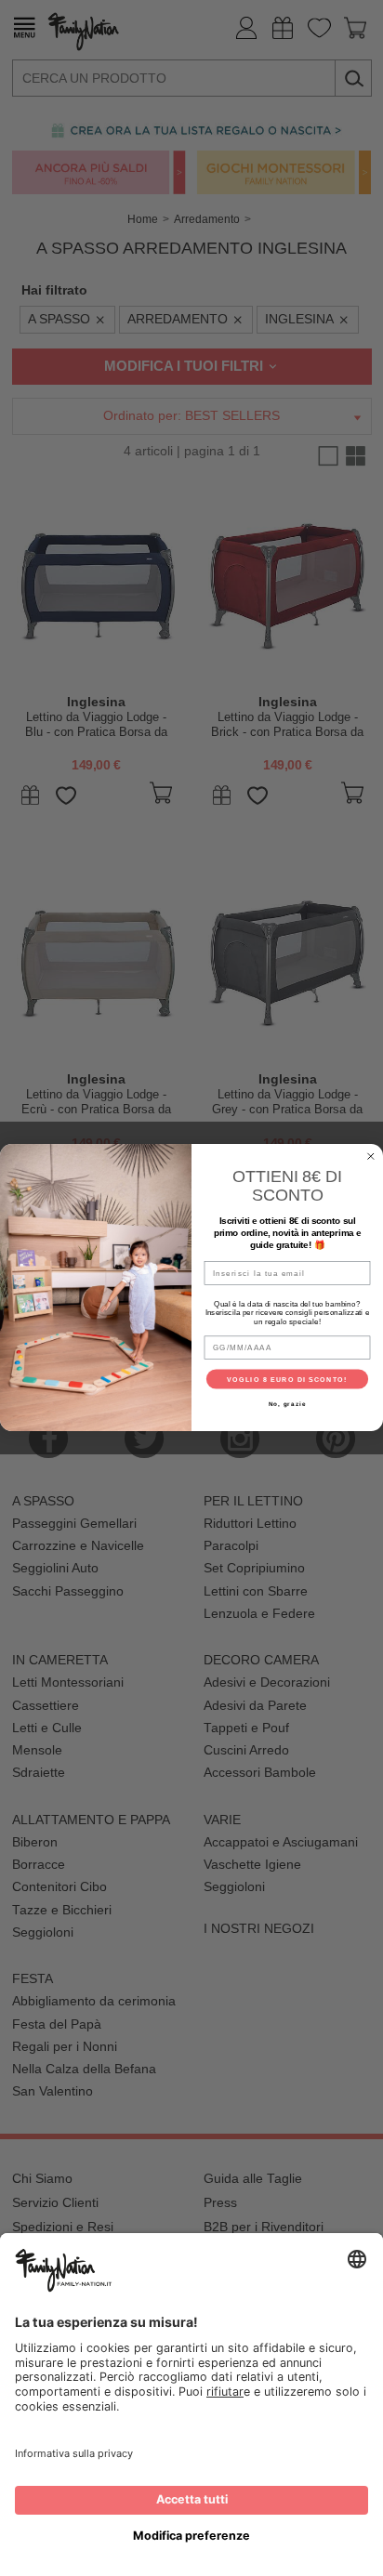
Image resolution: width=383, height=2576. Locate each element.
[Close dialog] (371, 1157)
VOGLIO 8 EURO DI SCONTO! (287, 1379)
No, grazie (288, 1404)
